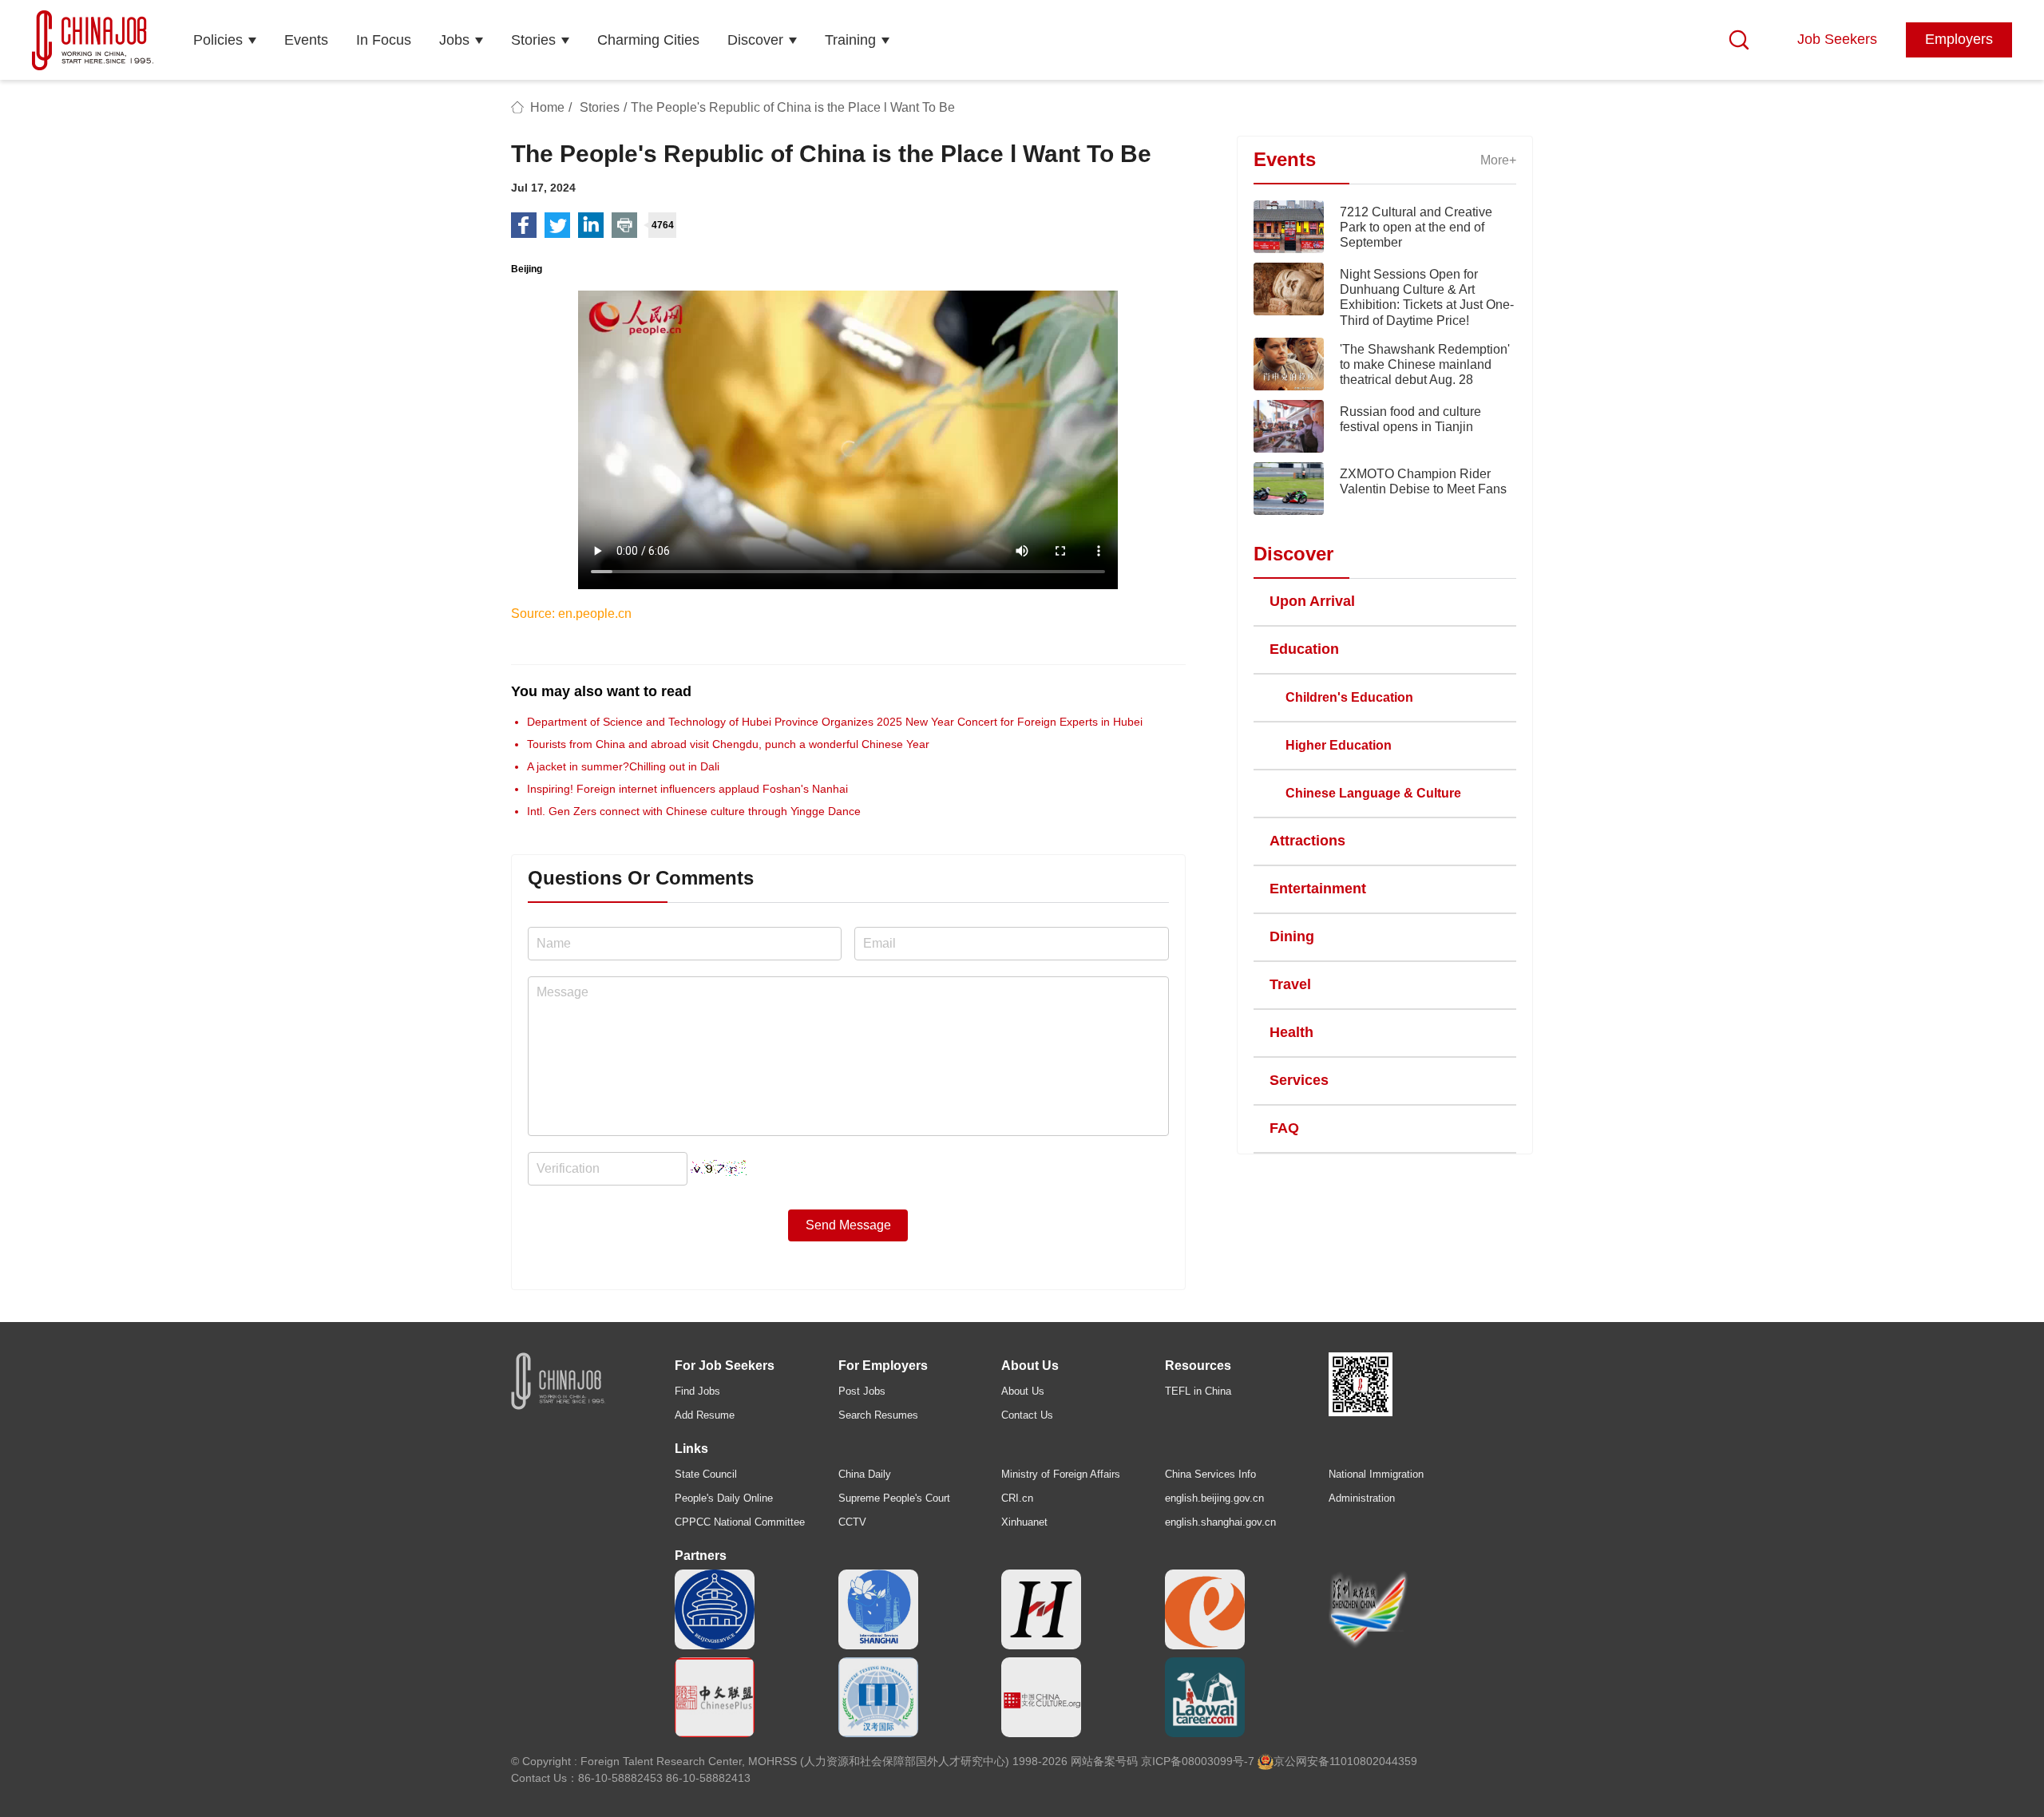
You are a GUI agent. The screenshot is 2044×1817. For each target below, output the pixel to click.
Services (1299, 1080)
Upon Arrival (1312, 601)
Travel (1290, 984)
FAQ (1284, 1128)
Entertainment (1318, 889)
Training (850, 40)
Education (1304, 649)
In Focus (384, 40)
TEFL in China (1198, 1391)
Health (1291, 1032)
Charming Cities (648, 40)
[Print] (624, 225)
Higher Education (1339, 745)
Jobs (454, 40)
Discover (755, 40)
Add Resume (705, 1415)
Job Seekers (1837, 39)
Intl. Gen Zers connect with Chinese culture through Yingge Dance (694, 811)
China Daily (865, 1474)
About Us (1023, 1391)
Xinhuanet (1024, 1522)
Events (306, 40)
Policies (218, 40)
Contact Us (1027, 1415)
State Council (706, 1474)
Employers (1959, 39)
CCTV (852, 1522)
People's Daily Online (724, 1498)
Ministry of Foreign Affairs (1061, 1474)
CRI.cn (1017, 1498)
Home (547, 107)
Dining (1292, 936)
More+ (1498, 160)
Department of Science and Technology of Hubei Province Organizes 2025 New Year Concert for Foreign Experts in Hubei (835, 722)
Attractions (1307, 841)
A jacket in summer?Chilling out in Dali (623, 766)
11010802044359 (1373, 1761)
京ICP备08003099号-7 (1198, 1761)
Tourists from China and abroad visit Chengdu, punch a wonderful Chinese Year (728, 744)
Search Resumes (878, 1415)
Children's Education (1349, 697)
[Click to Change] (719, 1164)
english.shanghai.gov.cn (1220, 1522)
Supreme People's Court (894, 1498)
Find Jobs (697, 1391)
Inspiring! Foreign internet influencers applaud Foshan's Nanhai (687, 789)
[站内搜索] (1739, 40)
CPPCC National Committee (740, 1522)
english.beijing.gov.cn (1214, 1498)
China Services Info (1210, 1474)
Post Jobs (862, 1391)
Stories (533, 40)
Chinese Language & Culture (1373, 793)
